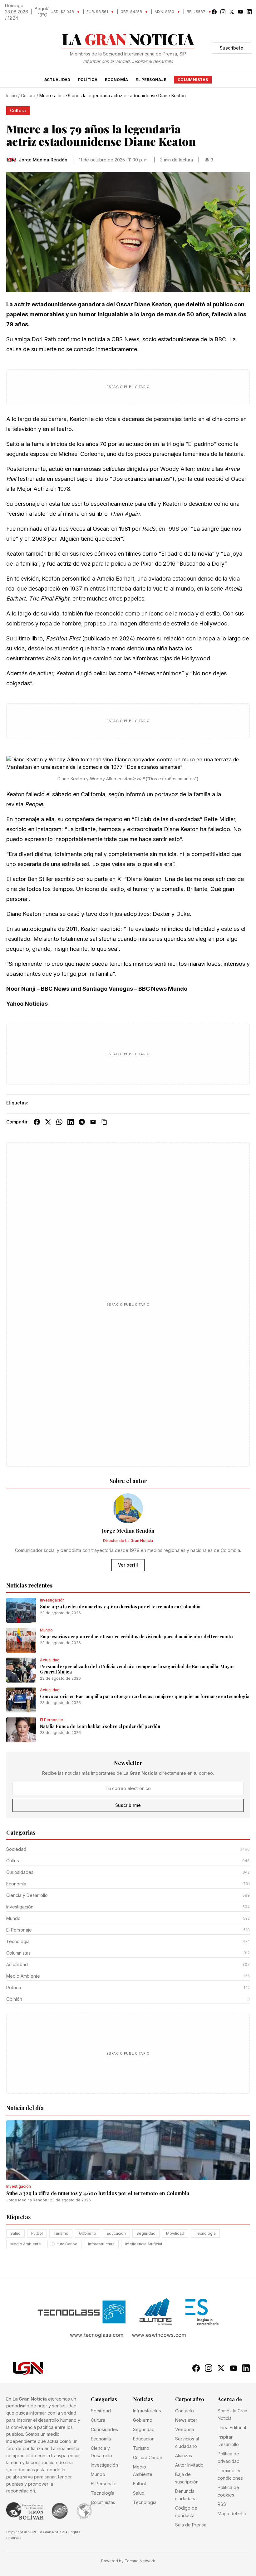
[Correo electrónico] (93, 1122)
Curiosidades (104, 2429)
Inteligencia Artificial (144, 2244)
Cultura (28, 96)
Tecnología (205, 2233)
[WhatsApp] (59, 1122)
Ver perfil (128, 1565)
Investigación (104, 2465)
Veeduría (185, 2429)
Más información (97, 2567)
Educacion (116, 2233)
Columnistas (193, 80)
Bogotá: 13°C (43, 12)
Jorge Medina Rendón (27, 2200)
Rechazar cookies (196, 2557)
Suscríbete (231, 48)
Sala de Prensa (191, 2525)
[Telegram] (82, 1122)
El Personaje (151, 80)
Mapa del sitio (232, 2514)
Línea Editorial (232, 2428)
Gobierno (88, 2233)
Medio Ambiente (26, 2244)
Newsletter (186, 2420)
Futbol (37, 2233)
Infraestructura (101, 2244)
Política (88, 80)
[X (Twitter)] (48, 1122)
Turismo (61, 2233)
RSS (222, 2504)
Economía (116, 80)
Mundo (98, 2474)
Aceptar (236, 2557)
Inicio (12, 96)
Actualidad (57, 80)
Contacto (185, 2411)
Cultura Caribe (64, 2244)
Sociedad (101, 2411)
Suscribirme (128, 1805)
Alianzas (184, 2456)
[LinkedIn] (71, 1122)
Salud (15, 2233)
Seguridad (146, 2233)
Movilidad (175, 2233)
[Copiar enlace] (104, 1122)
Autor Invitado (189, 2465)
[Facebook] (37, 1122)
